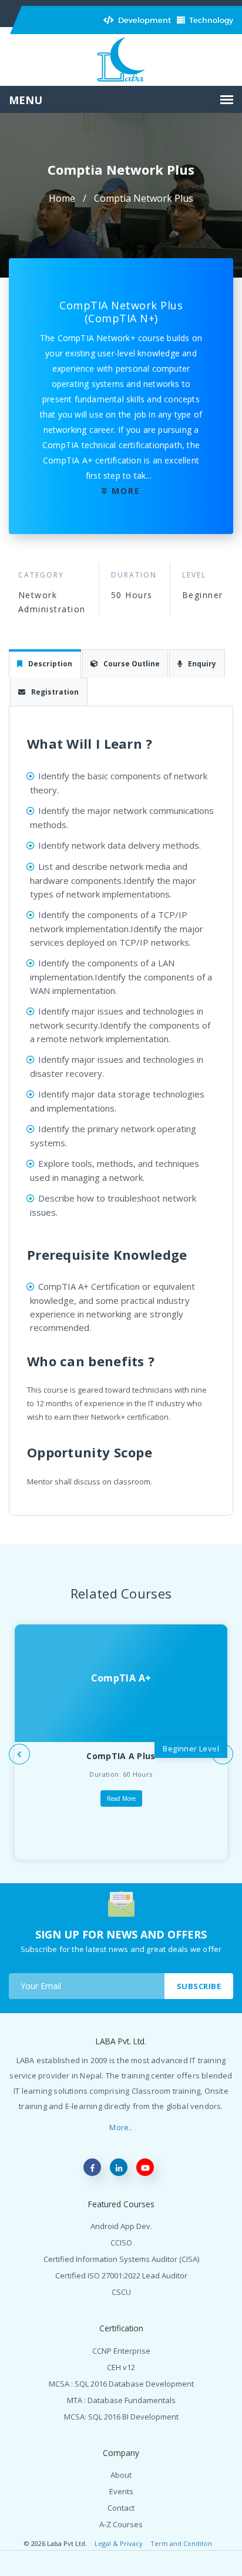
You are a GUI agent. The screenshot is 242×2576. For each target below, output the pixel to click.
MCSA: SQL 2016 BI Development (121, 2417)
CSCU (121, 2292)
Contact (121, 2508)
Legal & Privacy (119, 2543)
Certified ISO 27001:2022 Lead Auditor (121, 2275)
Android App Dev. (121, 2226)
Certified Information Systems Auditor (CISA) (121, 2259)
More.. (121, 2127)
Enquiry (202, 664)
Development (144, 20)
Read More (121, 1798)
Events (121, 2491)
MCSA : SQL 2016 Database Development (121, 2384)
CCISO (121, 2243)
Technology (210, 20)
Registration (55, 692)
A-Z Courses (121, 2524)
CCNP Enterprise (121, 2351)
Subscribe (199, 1986)
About (121, 2475)
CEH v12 (121, 2367)
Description (50, 664)
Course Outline (132, 664)
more (126, 491)
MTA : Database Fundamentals (121, 2400)
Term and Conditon (181, 2543)
